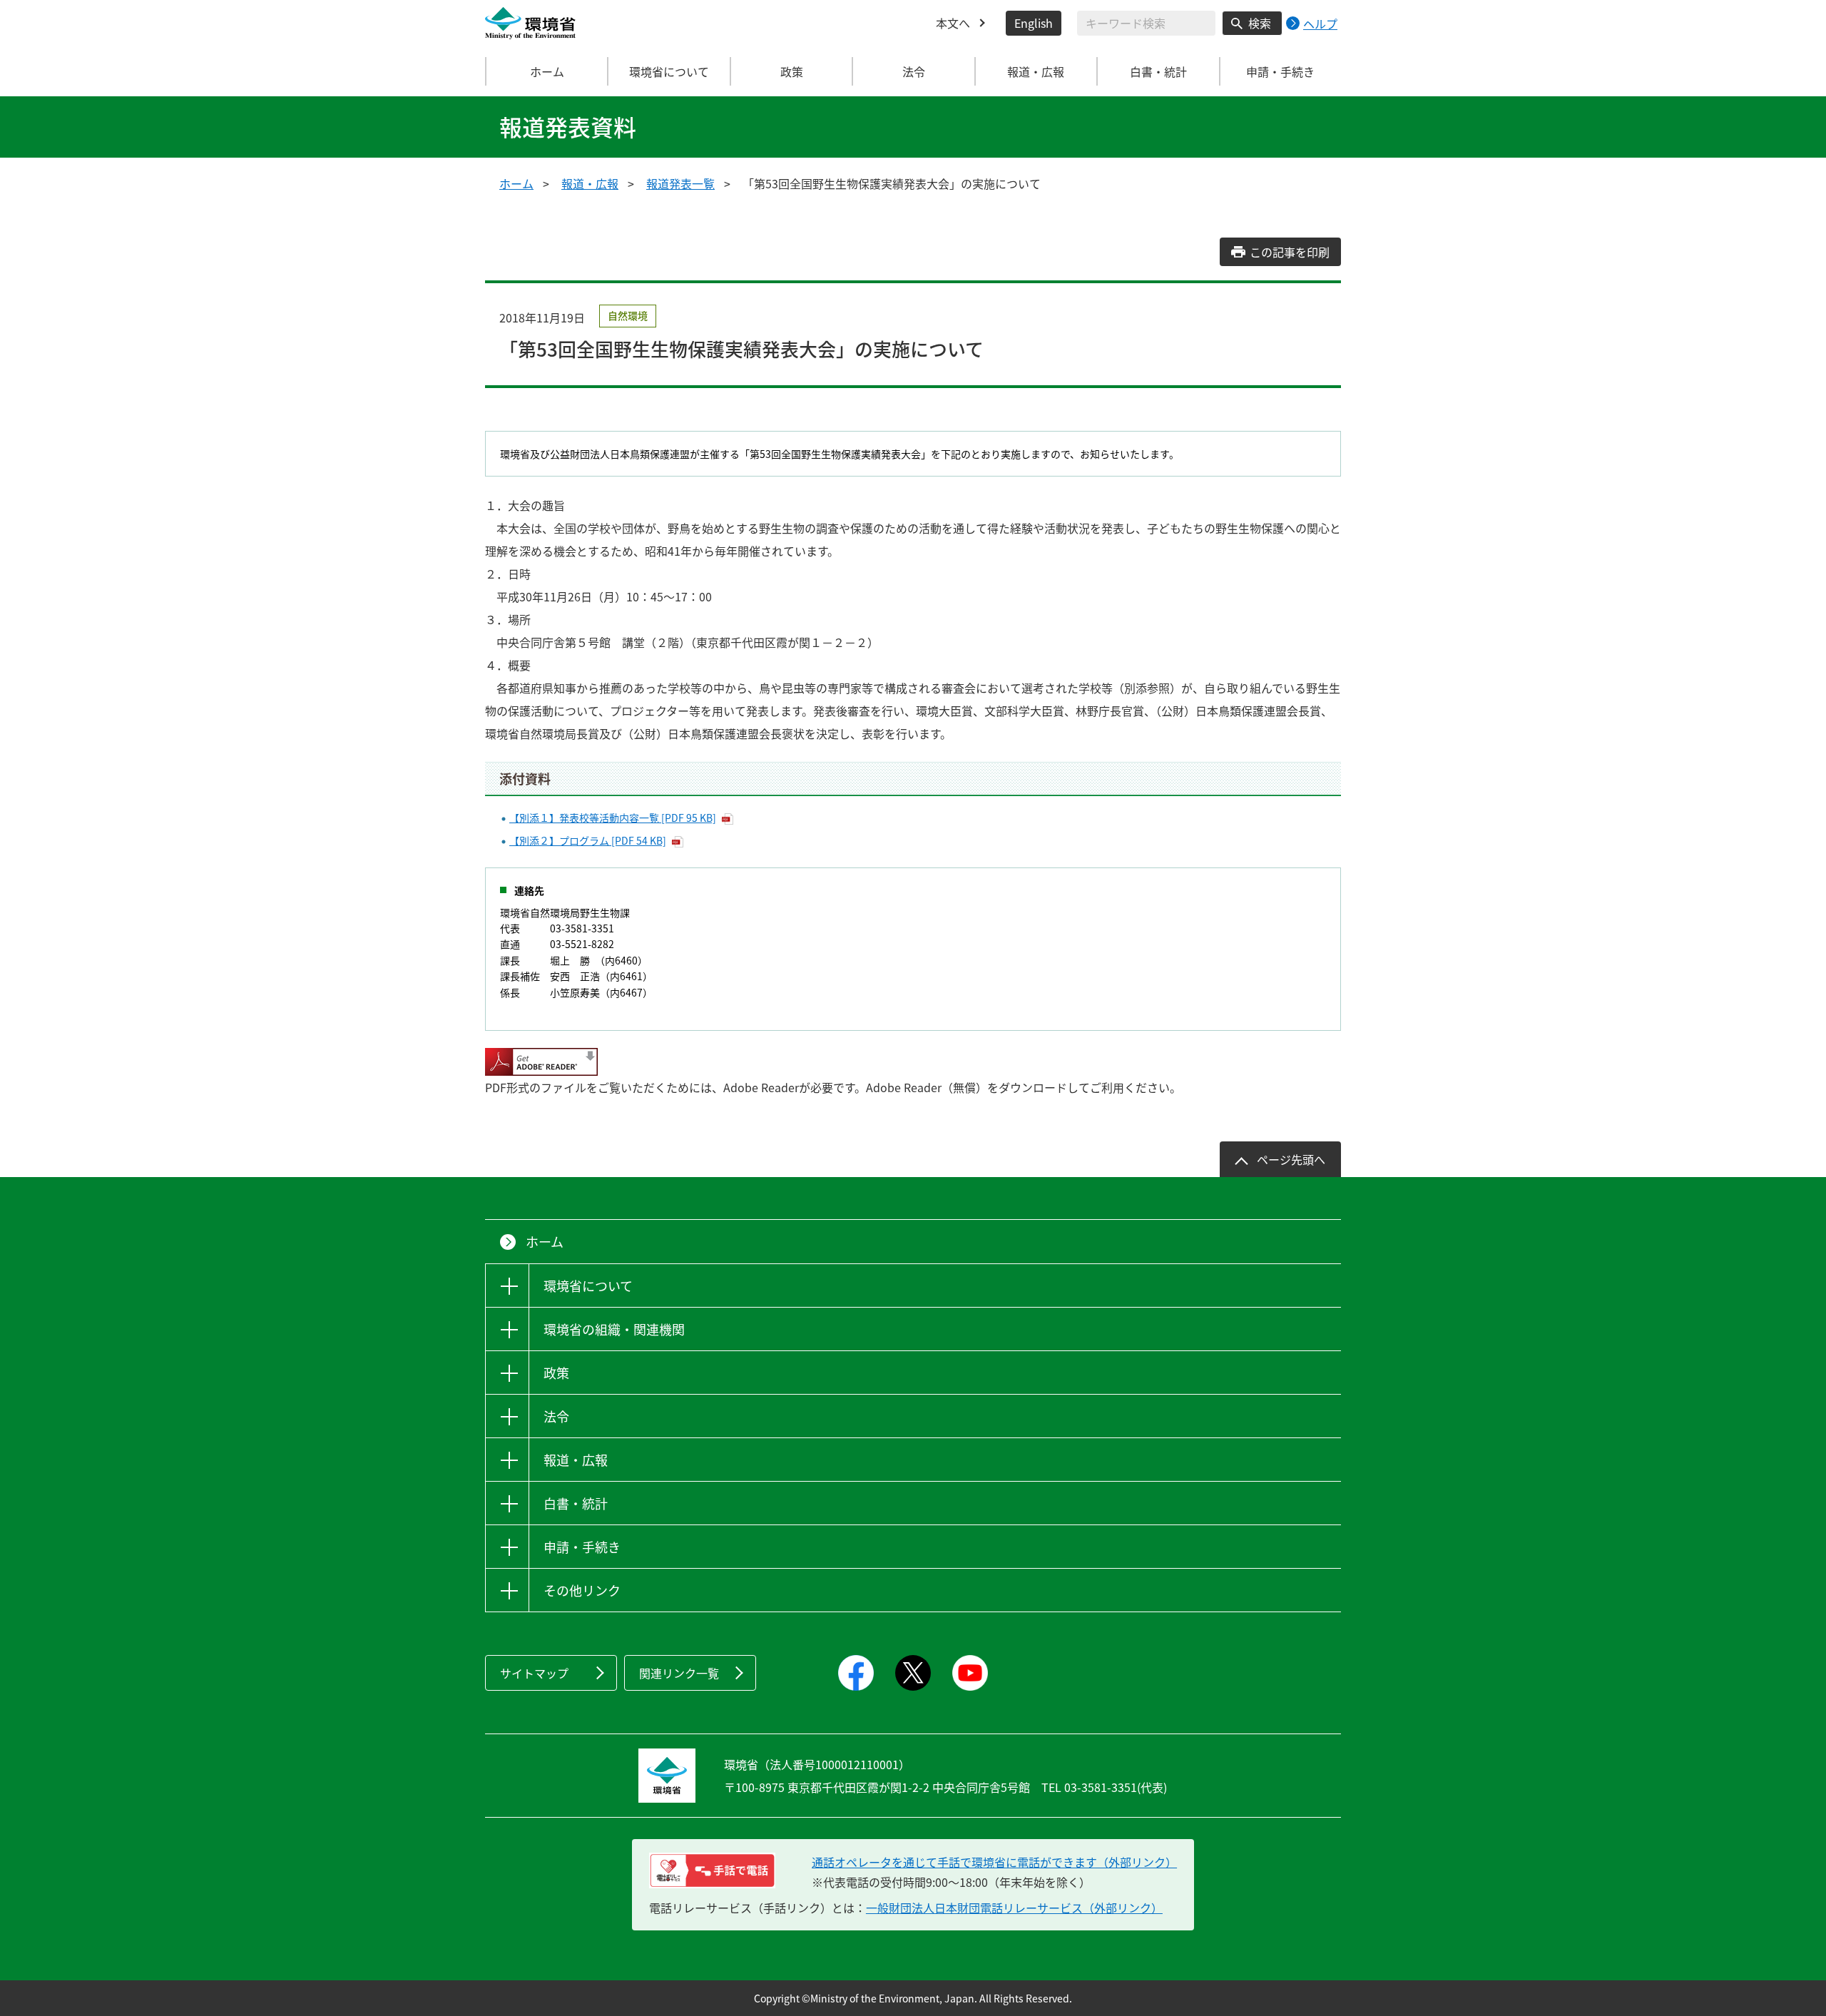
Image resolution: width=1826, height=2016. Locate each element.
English (1034, 23)
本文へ (953, 23)
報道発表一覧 (680, 183)
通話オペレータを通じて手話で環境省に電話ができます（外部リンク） (994, 1862)
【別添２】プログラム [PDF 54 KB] (588, 840)
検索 (1260, 23)
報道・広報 (590, 183)
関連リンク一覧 (679, 1673)
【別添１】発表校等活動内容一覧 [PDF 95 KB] (613, 818)
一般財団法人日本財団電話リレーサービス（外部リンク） (1014, 1908)
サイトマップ (534, 1673)
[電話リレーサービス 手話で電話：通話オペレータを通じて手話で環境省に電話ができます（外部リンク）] (712, 1870)
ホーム (547, 71)
